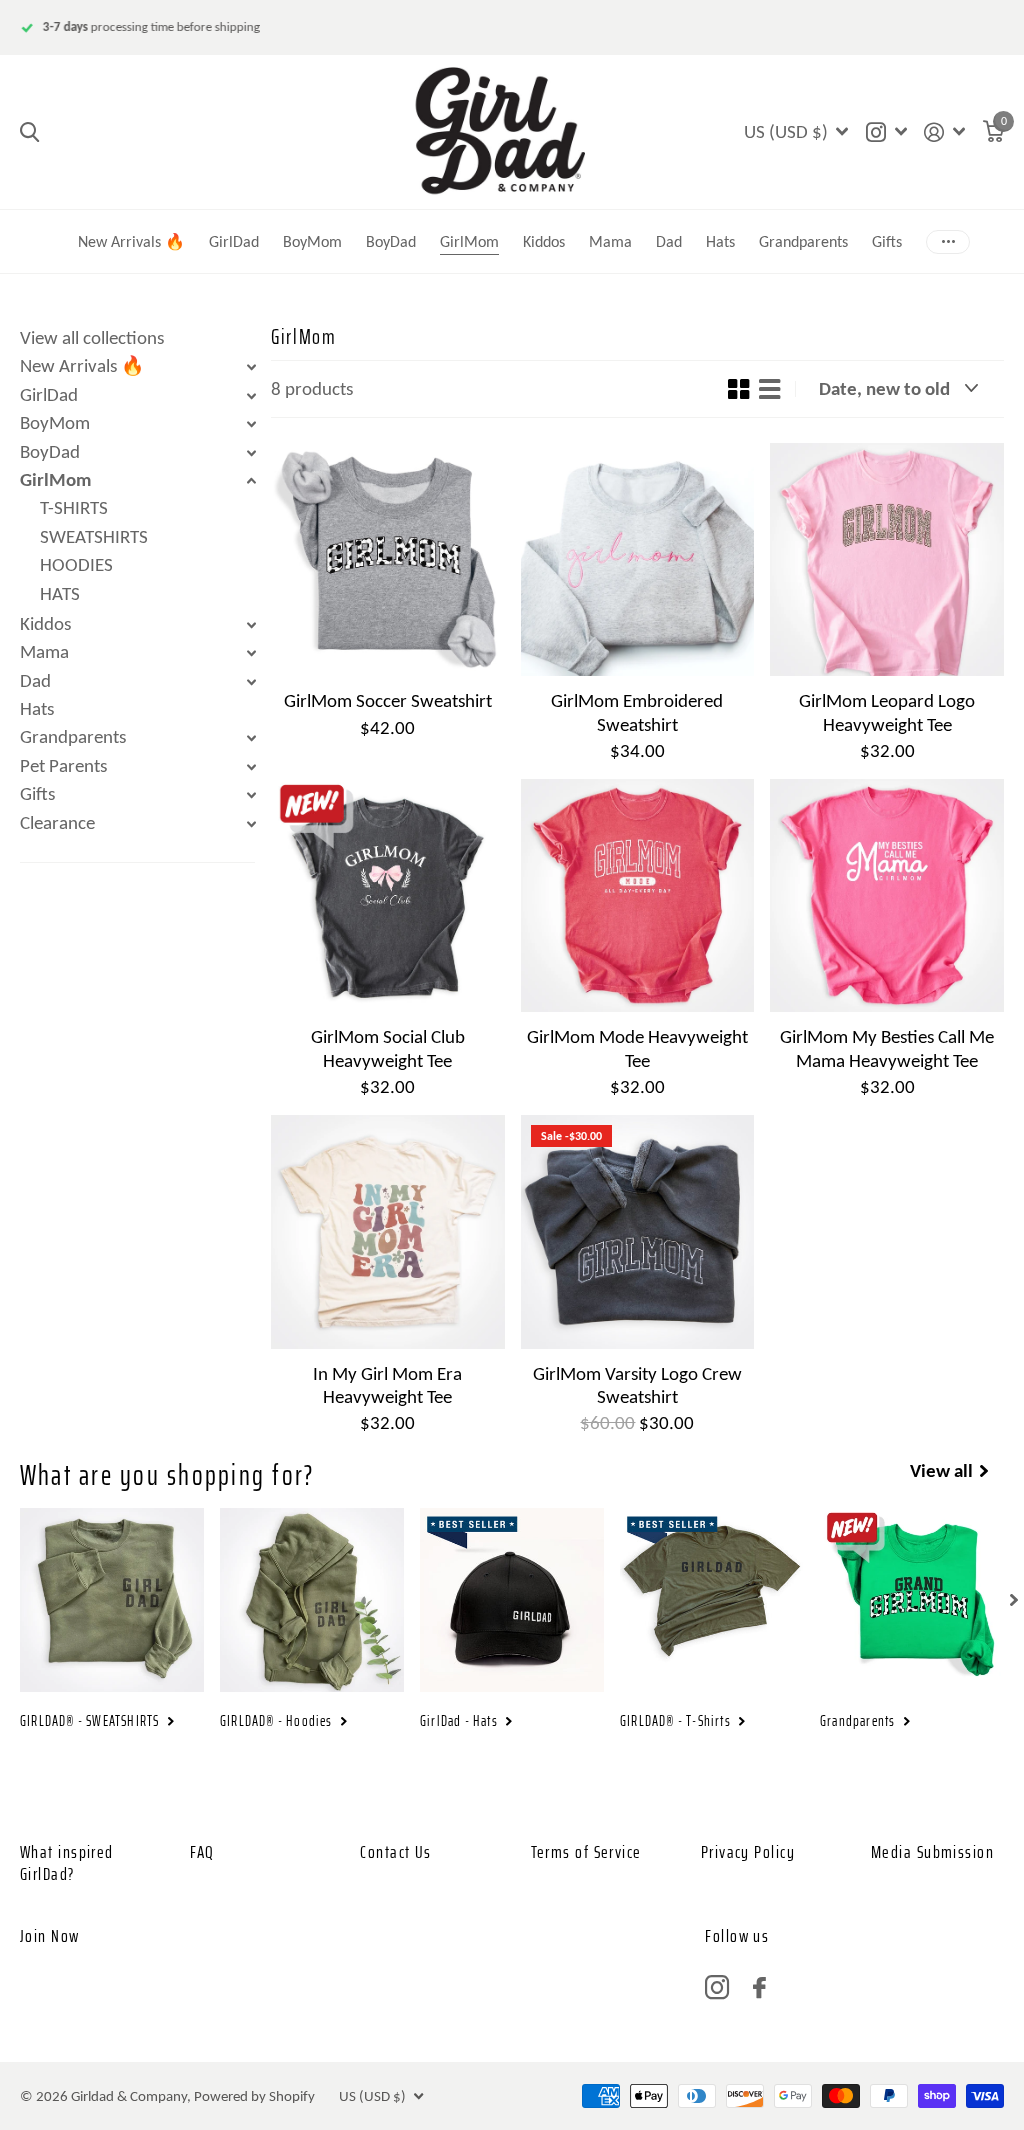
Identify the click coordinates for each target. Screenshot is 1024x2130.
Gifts (37, 793)
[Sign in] (945, 132)
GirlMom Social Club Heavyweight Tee (388, 1048)
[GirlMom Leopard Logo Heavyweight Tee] (887, 560)
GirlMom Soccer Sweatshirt (388, 700)
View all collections (92, 337)
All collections (669, 215)
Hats (720, 241)
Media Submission (932, 1852)
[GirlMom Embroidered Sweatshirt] (638, 560)
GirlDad (234, 241)
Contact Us (395, 1852)
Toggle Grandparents (251, 738)
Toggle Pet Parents (251, 767)
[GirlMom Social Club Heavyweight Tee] (388, 896)
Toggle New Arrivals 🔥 (251, 367)
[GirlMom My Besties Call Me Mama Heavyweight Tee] (887, 896)
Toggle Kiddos (251, 625)
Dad (35, 680)
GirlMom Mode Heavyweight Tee (637, 1048)
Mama (610, 241)
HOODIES (76, 564)
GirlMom (469, 241)
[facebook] (759, 1987)
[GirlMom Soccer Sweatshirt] (388, 560)
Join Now (50, 1936)
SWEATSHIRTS (94, 536)
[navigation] (1014, 1600)
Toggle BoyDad (251, 453)
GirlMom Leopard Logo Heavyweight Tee (887, 712)
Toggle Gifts (251, 795)
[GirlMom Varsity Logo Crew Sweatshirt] (638, 1232)
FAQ (202, 1852)
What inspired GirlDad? (67, 1863)
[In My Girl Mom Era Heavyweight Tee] (388, 1232)
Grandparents (803, 241)
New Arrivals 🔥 (131, 241)
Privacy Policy (748, 1852)
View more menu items (948, 241)
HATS (60, 593)
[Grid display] (738, 389)
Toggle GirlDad (251, 396)
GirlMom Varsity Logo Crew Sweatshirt (637, 1385)
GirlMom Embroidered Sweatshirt (637, 712)
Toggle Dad (251, 682)
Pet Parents (63, 765)
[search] (29, 132)
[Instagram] (717, 1988)
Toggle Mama (251, 653)
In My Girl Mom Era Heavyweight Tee (387, 1385)
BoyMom (312, 241)
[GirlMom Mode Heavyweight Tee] (638, 896)
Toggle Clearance (251, 824)
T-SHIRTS (74, 507)
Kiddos (544, 241)
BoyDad (391, 241)
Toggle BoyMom (251, 424)
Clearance (57, 822)
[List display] (769, 389)
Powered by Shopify (254, 2096)
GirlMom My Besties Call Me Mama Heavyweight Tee (887, 1048)
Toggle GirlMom (251, 481)
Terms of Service (586, 1852)
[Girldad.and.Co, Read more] (886, 132)
